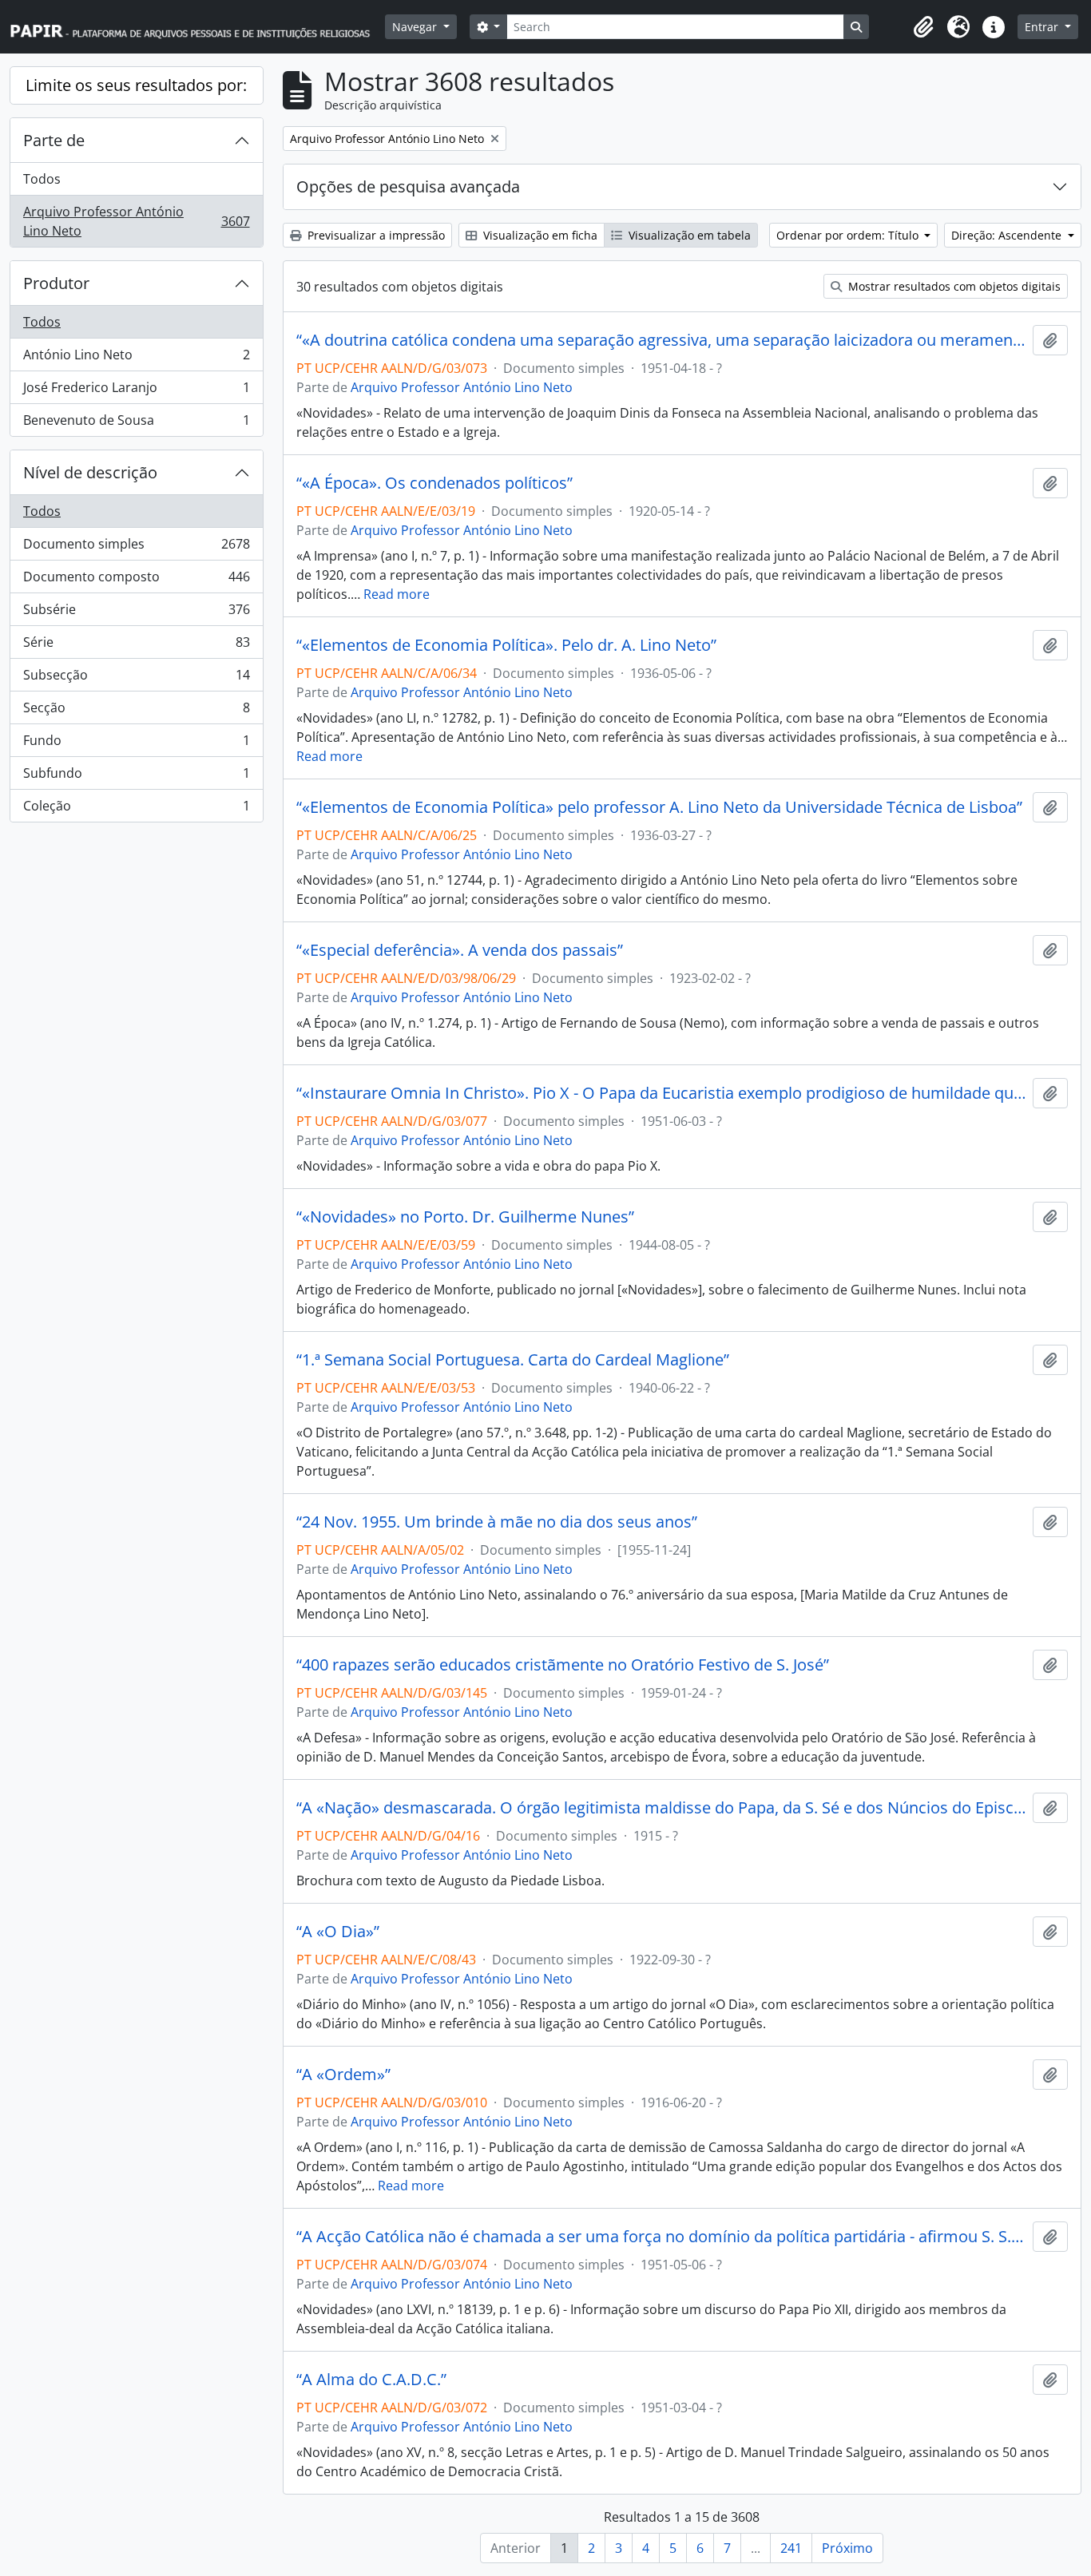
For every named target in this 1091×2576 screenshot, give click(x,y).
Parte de (54, 140)
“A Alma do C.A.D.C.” (371, 2380)
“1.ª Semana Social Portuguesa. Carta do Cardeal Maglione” (513, 1360)
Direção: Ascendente (1008, 235)
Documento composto (136, 581)
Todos (42, 179)
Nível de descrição (90, 472)
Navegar (416, 27)
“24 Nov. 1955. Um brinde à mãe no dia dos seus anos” (497, 1522)
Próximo (847, 2548)
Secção (136, 711)
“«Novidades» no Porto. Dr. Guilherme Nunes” (465, 1217)
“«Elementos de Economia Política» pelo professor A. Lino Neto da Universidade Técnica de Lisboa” (659, 807)
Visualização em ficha (539, 235)
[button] (923, 27)
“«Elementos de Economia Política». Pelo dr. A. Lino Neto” (506, 645)
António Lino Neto (136, 359)
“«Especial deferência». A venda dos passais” (460, 950)
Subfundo (136, 777)
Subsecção (136, 679)
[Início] (197, 27)
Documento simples (136, 548)
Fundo (136, 744)
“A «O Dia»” (338, 1932)
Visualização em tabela (688, 235)
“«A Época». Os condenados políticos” (434, 483)
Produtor (56, 283)
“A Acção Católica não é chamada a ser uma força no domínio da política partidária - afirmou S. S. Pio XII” (662, 2237)
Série (136, 646)
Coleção (136, 809)
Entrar (1043, 27)
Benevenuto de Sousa (136, 424)
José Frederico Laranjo (136, 391)
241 (791, 2548)
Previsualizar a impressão (375, 235)
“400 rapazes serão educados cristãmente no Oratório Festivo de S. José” (563, 1665)
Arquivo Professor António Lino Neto (136, 221)
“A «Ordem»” (343, 2075)
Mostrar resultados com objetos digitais (953, 286)
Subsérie (136, 613)
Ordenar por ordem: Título (849, 235)
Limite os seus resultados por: (136, 85)
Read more (397, 594)
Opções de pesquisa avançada (408, 186)
